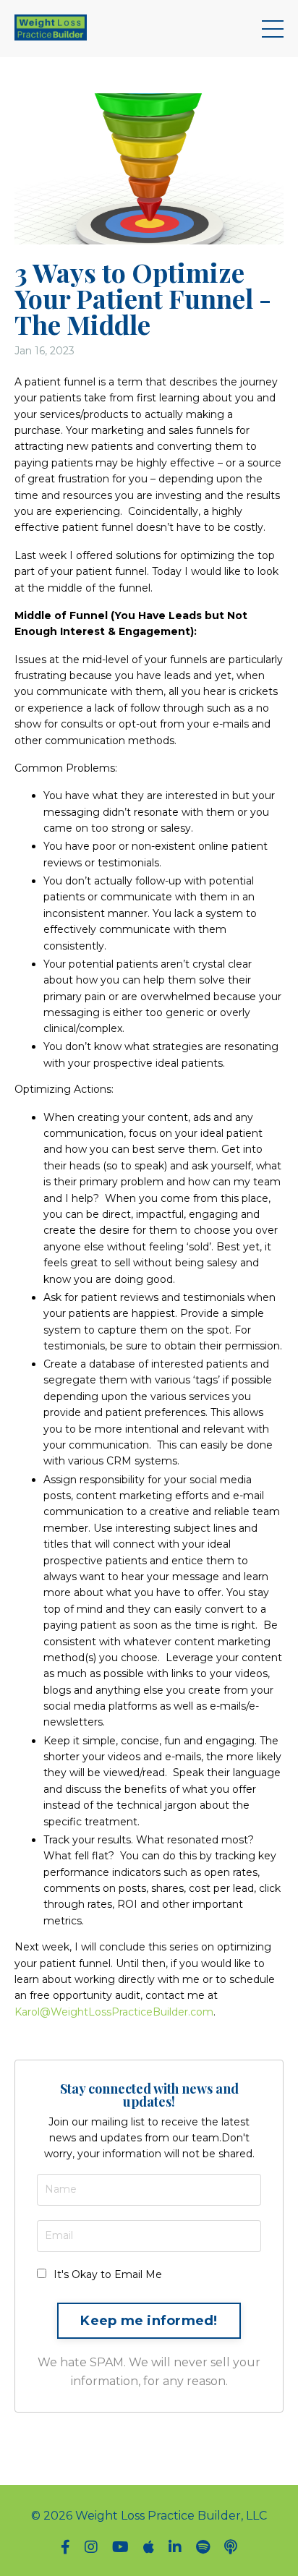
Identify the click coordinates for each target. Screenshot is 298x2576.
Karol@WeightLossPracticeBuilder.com (114, 2012)
